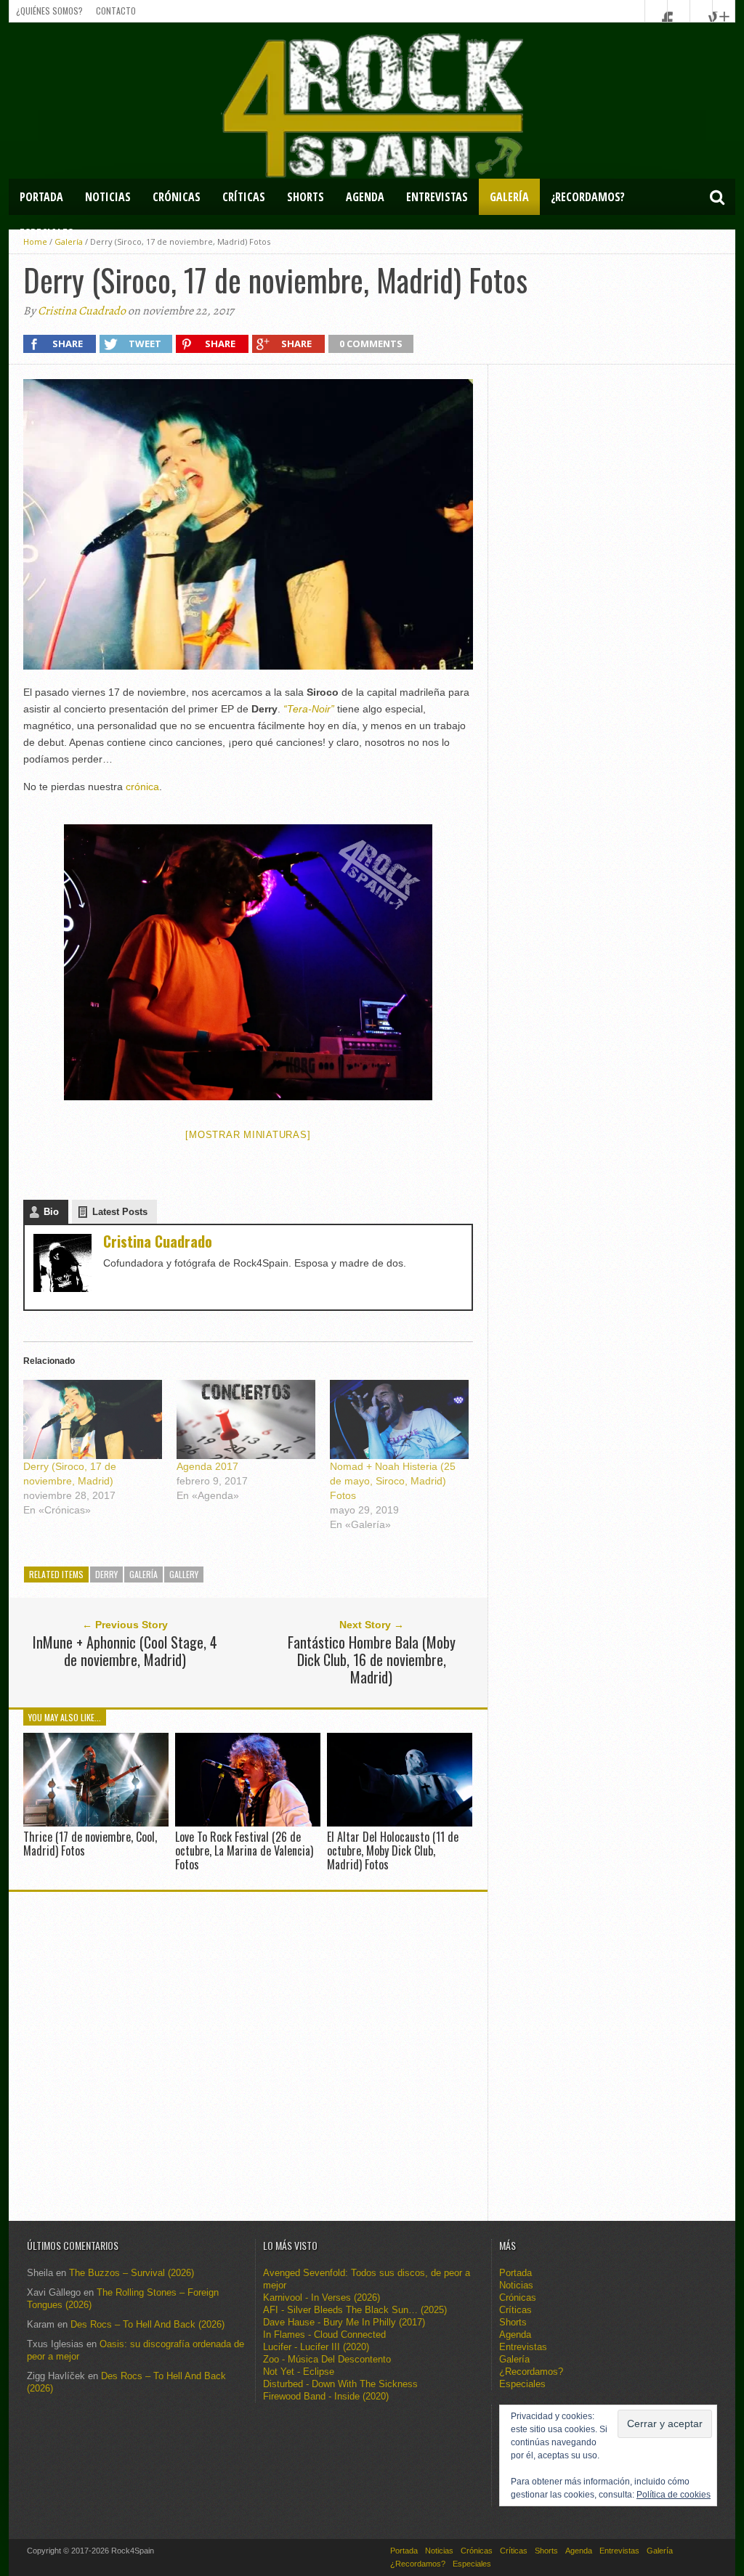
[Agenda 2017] (246, 1419)
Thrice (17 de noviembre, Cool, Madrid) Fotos (90, 1844)
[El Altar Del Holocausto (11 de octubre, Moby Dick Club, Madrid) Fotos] (400, 1823)
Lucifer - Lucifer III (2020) (316, 2347)
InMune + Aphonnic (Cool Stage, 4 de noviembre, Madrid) (125, 1651)
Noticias (108, 197)
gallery (184, 1574)
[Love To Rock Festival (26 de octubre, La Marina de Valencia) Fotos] (248, 1823)
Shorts (306, 197)
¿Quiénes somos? (49, 11)
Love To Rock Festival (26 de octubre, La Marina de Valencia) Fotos (244, 1850)
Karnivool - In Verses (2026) (322, 2297)
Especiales (46, 233)
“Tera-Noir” (309, 709)
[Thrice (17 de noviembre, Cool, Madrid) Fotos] (96, 1823)
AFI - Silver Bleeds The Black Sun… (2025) (355, 2310)
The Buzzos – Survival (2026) (132, 2273)
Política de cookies (674, 2495)
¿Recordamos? (588, 197)
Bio (51, 1212)
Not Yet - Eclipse (299, 2372)
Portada (41, 197)
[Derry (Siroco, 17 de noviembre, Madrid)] (93, 1419)
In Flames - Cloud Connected (324, 2335)
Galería (509, 197)
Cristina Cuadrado (82, 311)
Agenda (365, 197)
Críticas (244, 197)
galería (143, 1574)
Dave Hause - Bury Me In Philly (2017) (344, 2322)
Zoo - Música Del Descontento (327, 2359)
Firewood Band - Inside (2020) (326, 2396)
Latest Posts (120, 1212)
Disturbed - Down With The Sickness (340, 2384)
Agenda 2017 (207, 1466)
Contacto (116, 11)
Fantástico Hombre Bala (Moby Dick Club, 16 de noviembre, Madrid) (372, 1659)
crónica (142, 787)
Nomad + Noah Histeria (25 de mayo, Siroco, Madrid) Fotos (393, 1481)
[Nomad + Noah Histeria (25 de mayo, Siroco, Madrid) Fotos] (399, 1419)
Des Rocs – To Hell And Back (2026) (147, 2324)
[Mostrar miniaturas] (248, 1135)
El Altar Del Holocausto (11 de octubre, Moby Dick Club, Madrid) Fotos (393, 1850)
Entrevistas (437, 197)
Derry (106, 1574)
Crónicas (177, 197)
